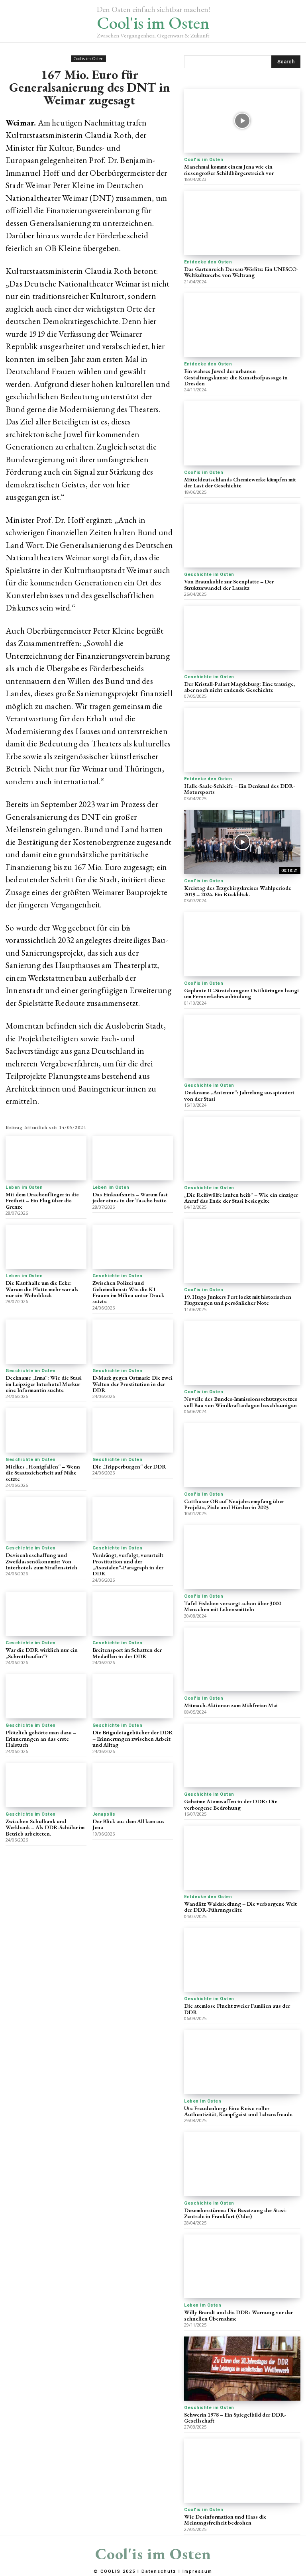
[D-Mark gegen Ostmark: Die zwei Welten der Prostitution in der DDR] (133, 1342)
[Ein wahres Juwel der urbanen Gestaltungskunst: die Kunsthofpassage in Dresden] (242, 325)
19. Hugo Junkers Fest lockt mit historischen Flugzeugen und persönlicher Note (238, 1300)
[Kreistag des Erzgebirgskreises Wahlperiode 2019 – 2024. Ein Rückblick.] (242, 842)
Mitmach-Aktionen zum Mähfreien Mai (231, 1705)
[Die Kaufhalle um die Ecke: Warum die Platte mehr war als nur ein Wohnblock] (46, 1247)
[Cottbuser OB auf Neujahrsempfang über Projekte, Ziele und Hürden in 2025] (242, 1455)
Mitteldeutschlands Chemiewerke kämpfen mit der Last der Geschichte (240, 482)
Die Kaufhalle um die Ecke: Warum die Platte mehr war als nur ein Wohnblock (42, 1289)
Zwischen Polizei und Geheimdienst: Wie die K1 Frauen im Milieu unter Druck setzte (128, 1292)
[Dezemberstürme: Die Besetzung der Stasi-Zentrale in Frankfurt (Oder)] (242, 2164)
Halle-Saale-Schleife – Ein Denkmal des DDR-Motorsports (239, 789)
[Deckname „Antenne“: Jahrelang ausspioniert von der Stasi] (242, 1047)
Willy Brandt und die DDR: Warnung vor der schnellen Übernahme (238, 2315)
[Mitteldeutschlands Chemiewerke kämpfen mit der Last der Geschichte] (242, 433)
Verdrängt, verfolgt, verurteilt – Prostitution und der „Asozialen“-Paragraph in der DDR (130, 1564)
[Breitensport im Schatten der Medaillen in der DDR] (133, 1614)
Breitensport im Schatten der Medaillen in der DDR (127, 1653)
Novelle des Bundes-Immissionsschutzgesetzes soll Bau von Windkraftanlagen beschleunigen (241, 1402)
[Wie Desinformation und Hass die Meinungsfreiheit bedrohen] (242, 2471)
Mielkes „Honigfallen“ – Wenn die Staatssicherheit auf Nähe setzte (43, 1473)
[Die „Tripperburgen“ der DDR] (133, 1430)
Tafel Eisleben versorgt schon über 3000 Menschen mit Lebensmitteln (232, 1606)
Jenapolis (104, 1814)
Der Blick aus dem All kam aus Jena (128, 1824)
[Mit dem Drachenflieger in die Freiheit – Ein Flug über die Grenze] (46, 1158)
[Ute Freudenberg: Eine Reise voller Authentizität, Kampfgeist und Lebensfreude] (242, 2062)
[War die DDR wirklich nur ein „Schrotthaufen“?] (46, 1614)
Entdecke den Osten (208, 262)
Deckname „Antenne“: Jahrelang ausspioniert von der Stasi (239, 1095)
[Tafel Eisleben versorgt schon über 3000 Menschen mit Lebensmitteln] (242, 1557)
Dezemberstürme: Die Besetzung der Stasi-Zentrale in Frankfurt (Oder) (235, 2213)
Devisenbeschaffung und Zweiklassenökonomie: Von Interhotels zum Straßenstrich (41, 1561)
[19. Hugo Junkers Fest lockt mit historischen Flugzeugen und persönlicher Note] (242, 1251)
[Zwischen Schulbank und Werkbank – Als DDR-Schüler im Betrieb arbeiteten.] (46, 1785)
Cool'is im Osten (88, 59)
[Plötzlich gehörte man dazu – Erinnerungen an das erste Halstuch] (46, 1696)
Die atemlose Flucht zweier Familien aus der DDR (237, 2009)
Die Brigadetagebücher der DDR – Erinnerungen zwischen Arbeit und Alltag (133, 1739)
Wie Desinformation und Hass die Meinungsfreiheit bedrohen (225, 2520)
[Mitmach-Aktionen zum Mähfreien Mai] (242, 1660)
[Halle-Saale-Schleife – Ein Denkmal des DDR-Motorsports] (242, 740)
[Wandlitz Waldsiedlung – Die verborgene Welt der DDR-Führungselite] (242, 1858)
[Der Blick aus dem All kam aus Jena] (133, 1785)
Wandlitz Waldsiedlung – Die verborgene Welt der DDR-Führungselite (240, 1907)
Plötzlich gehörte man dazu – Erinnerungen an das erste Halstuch (41, 1739)
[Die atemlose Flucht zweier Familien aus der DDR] (242, 1960)
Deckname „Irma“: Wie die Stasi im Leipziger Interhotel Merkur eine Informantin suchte (44, 1384)
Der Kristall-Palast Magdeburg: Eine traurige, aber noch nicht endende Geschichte (239, 687)
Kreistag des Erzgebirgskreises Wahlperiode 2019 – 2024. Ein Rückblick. (238, 891)
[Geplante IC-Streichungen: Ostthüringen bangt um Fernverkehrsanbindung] (242, 944)
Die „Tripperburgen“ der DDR (129, 1467)
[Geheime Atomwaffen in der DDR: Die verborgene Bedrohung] (242, 1756)
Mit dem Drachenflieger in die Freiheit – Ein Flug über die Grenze (42, 1201)
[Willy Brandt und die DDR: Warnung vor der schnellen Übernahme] (242, 2267)
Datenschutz (159, 2571)
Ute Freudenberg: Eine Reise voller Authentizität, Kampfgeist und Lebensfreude (238, 2111)
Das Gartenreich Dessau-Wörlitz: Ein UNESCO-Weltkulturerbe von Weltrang (241, 272)
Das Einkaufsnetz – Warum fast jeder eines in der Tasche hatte (130, 1197)
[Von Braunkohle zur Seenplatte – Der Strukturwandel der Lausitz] (242, 536)
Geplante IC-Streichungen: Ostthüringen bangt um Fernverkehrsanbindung (242, 993)
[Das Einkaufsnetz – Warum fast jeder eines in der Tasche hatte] (133, 1158)
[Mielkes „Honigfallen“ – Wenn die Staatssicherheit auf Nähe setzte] (46, 1430)
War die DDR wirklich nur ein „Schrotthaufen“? (42, 1653)
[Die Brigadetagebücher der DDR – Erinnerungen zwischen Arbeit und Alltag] (133, 1696)
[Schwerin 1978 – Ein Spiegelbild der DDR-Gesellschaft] (242, 2369)
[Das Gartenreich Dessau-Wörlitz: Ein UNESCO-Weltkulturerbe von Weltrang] (242, 223)
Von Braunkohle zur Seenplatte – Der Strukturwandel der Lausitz (229, 584)
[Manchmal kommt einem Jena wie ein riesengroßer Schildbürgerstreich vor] (242, 121)
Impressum (197, 2571)
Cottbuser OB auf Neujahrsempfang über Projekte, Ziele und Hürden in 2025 (234, 1504)
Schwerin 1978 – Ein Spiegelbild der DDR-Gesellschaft (235, 2418)
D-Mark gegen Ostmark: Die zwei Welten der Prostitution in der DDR (132, 1384)
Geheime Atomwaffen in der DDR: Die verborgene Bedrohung (231, 1804)
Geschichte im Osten (118, 1276)
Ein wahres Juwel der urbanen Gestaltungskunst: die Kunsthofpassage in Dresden (236, 377)
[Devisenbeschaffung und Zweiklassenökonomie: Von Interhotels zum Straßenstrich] (46, 1519)
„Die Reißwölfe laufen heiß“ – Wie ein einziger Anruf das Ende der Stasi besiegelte (241, 1198)
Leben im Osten (24, 1187)
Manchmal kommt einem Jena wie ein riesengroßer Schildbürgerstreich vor (229, 170)
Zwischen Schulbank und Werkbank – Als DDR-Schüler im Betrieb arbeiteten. (45, 1827)
